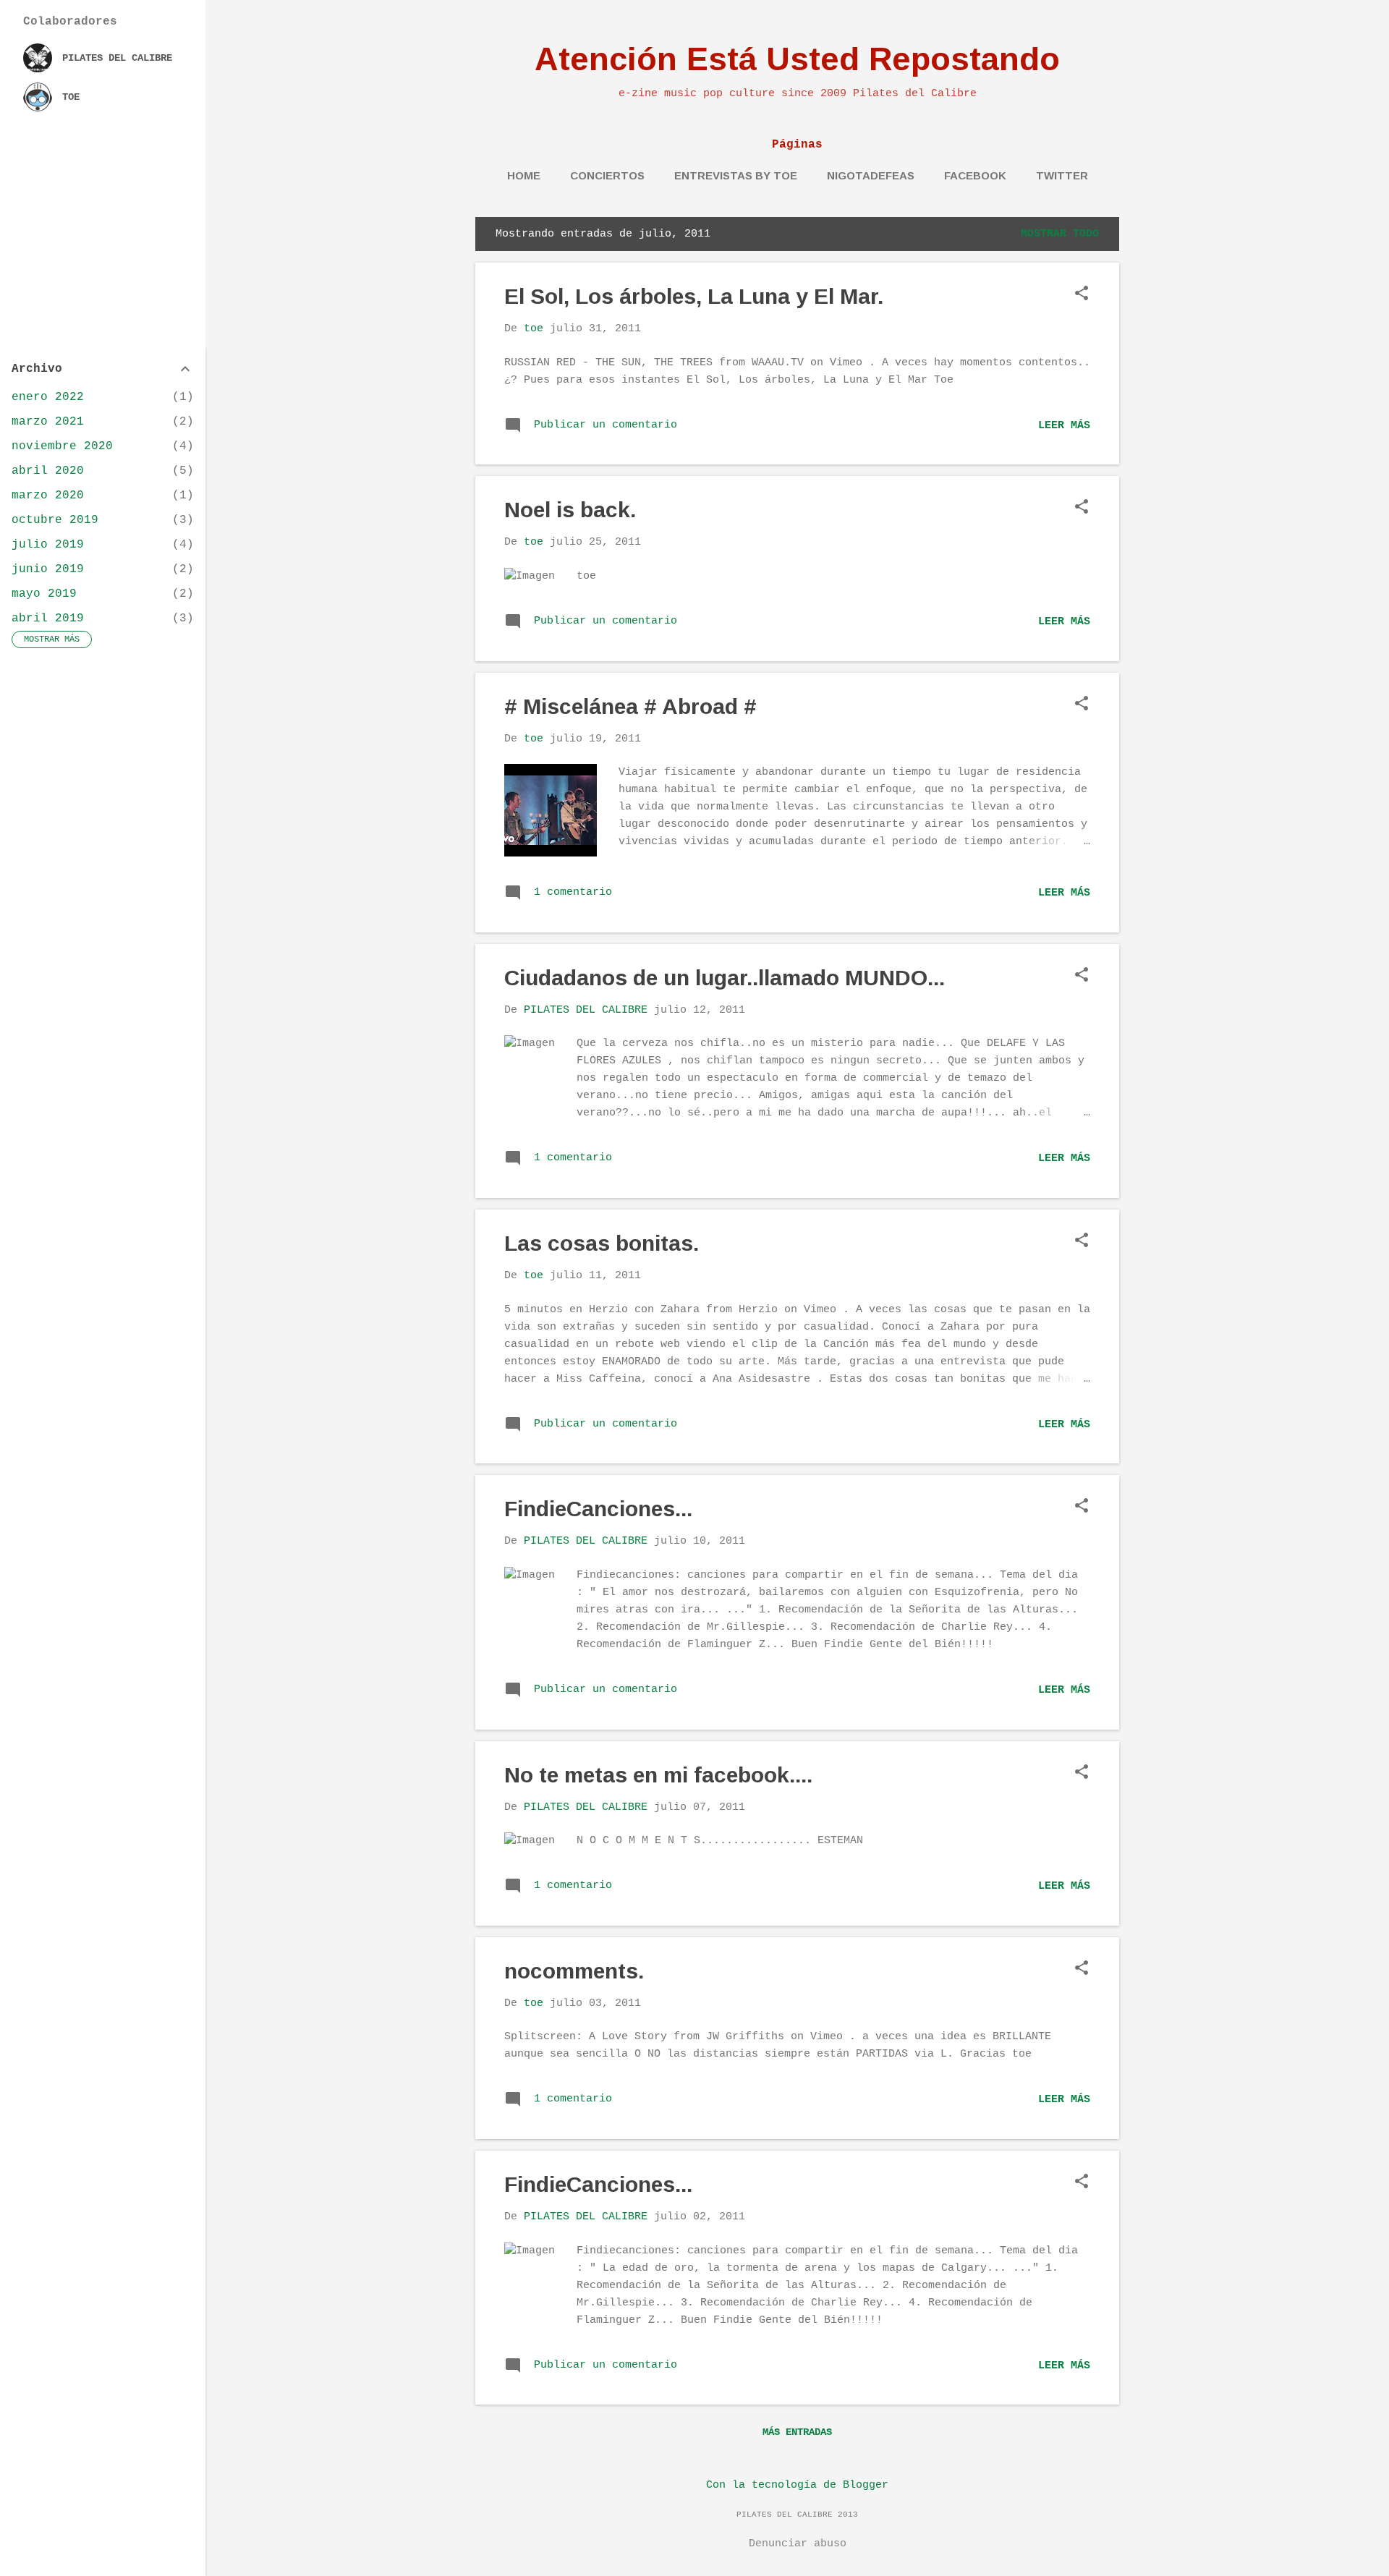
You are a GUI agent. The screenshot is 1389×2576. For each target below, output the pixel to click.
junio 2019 (48, 569)
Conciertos (607, 175)
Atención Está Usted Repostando (797, 59)
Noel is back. (570, 510)
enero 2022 (48, 397)
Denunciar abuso (798, 2544)
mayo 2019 (44, 594)
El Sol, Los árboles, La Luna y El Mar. (694, 296)
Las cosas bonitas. (602, 1243)
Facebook (975, 175)
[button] (1082, 295)
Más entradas (797, 2432)
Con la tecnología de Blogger (797, 2485)
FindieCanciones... (598, 1509)
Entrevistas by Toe (736, 175)
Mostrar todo (1060, 234)
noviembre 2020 (62, 446)
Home (524, 175)
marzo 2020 (48, 496)
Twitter (1062, 175)
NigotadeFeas (871, 175)
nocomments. (574, 1971)
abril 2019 (48, 619)
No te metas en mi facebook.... (658, 1775)
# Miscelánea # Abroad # (630, 706)
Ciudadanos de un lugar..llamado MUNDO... (725, 978)
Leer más (1064, 426)
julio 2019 (48, 545)
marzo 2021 (48, 422)
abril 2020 (48, 471)
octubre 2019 (55, 520)
